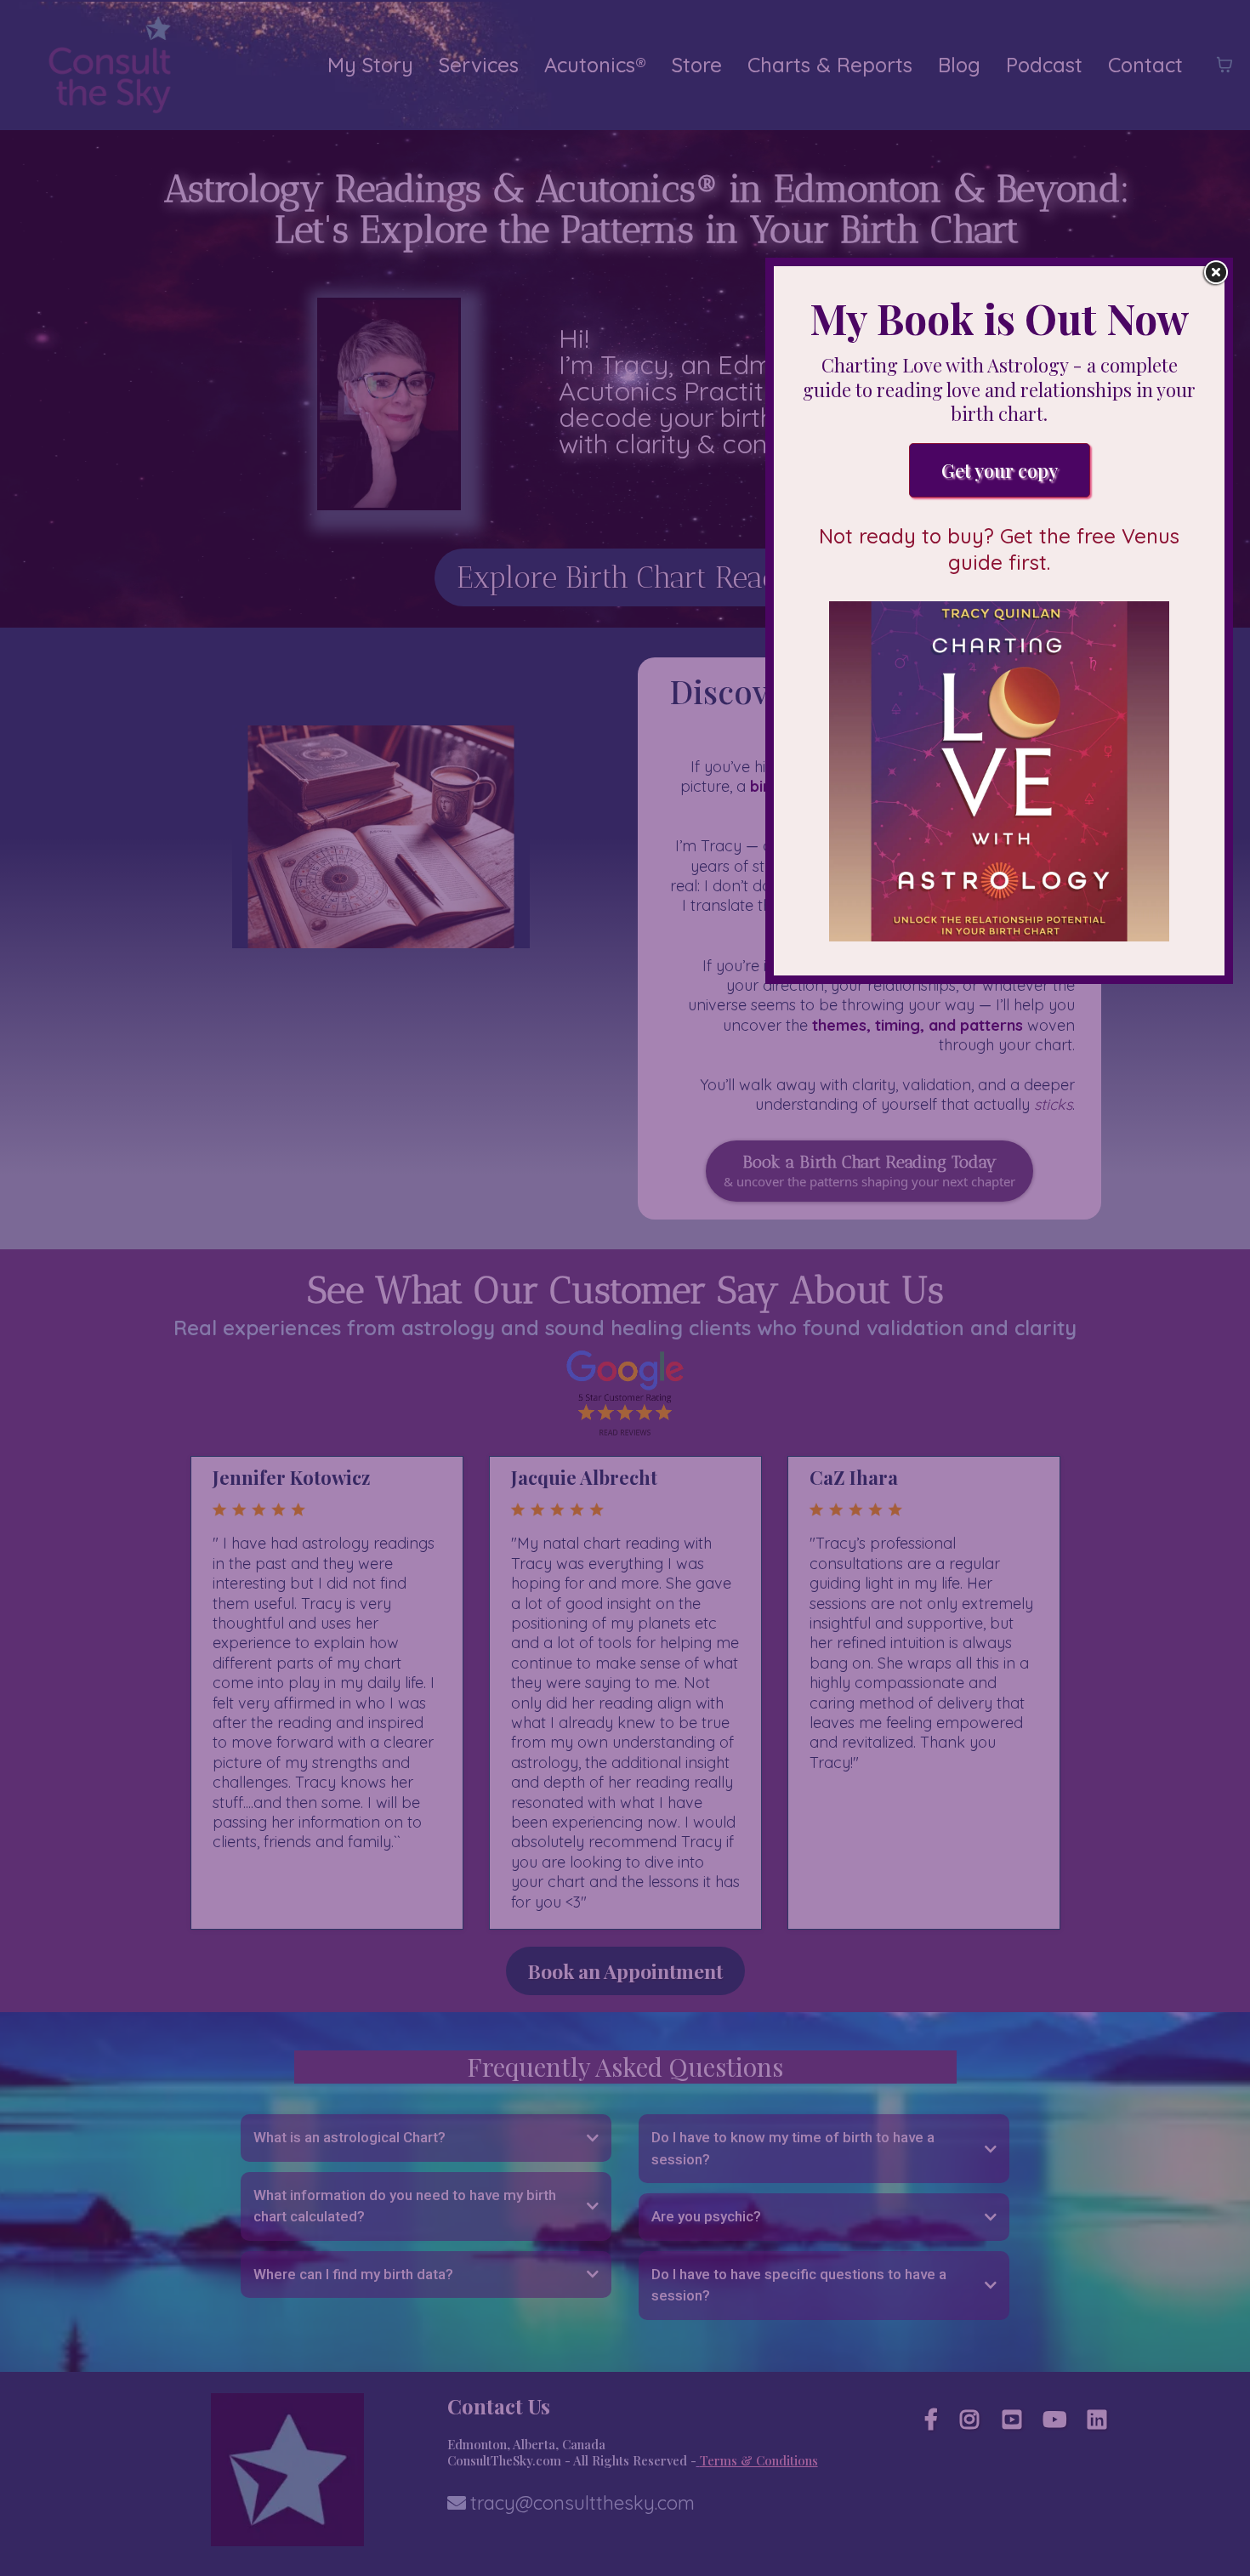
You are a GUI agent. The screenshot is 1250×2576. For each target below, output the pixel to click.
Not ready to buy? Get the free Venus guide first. (999, 549)
